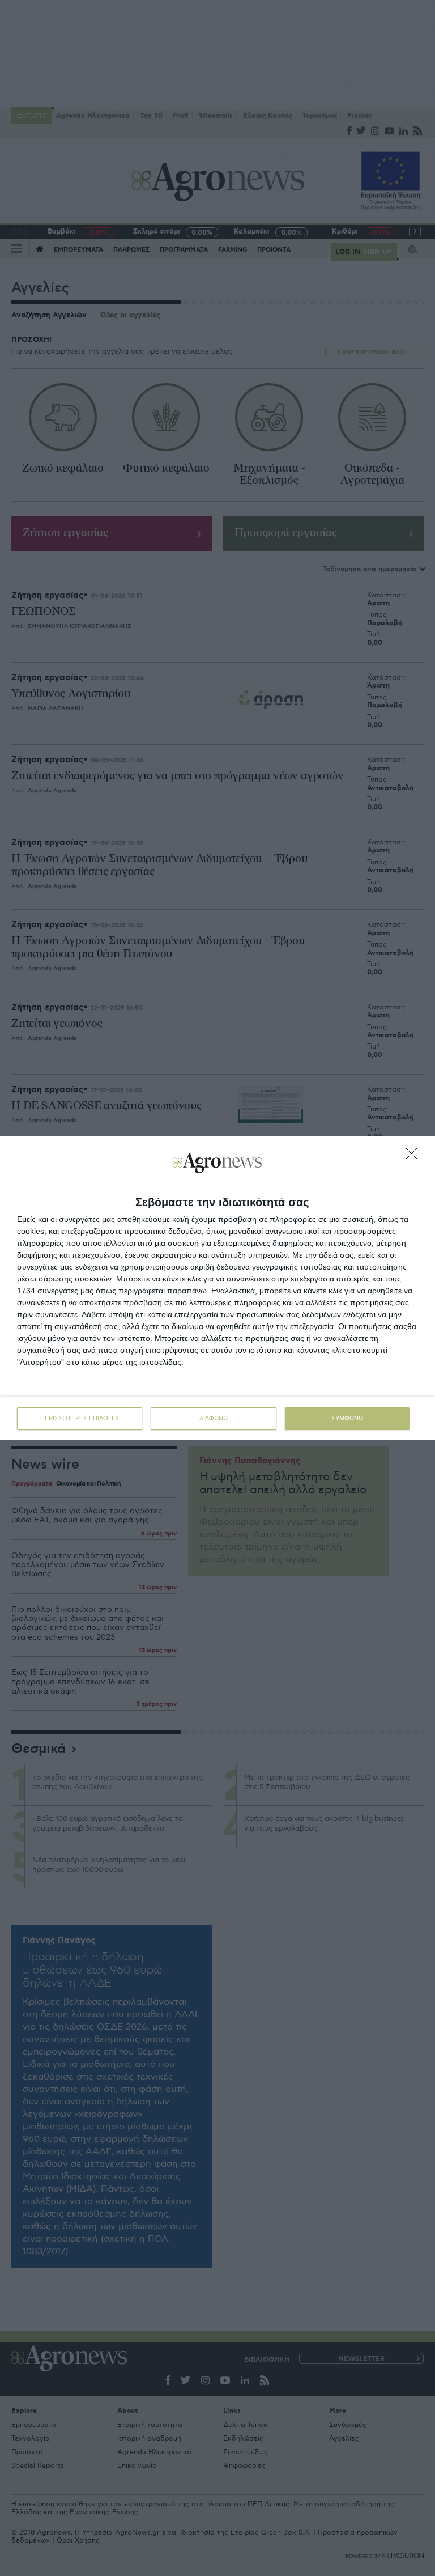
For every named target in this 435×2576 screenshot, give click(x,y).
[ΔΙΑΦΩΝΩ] (415, 1157)
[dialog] (217, 1288)
